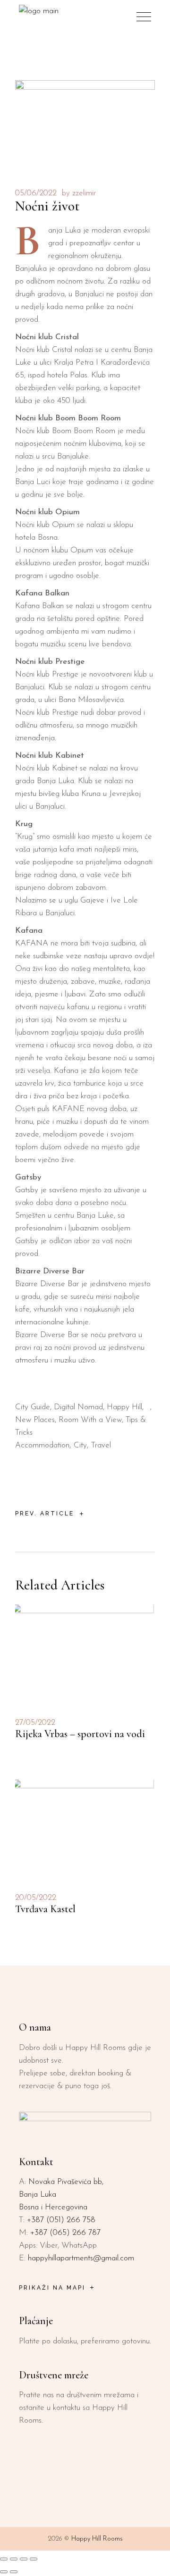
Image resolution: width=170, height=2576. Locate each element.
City (80, 1445)
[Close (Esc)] (34, 2559)
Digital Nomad (78, 1407)
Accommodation (42, 1445)
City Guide (33, 1407)
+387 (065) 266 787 (65, 2233)
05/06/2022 (36, 193)
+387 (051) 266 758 (61, 2220)
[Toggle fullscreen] (14, 2559)
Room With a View (90, 1420)
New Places (35, 1420)
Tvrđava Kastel (45, 1909)
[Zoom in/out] (4, 2559)
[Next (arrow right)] (14, 2572)
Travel (101, 1445)
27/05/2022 (35, 1723)
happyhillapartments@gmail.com (81, 2258)
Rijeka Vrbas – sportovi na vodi (80, 1734)
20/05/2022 (36, 1898)
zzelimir (84, 193)
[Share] (24, 2559)
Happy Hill (124, 1407)
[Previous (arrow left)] (4, 2572)
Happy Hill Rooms (97, 2539)
